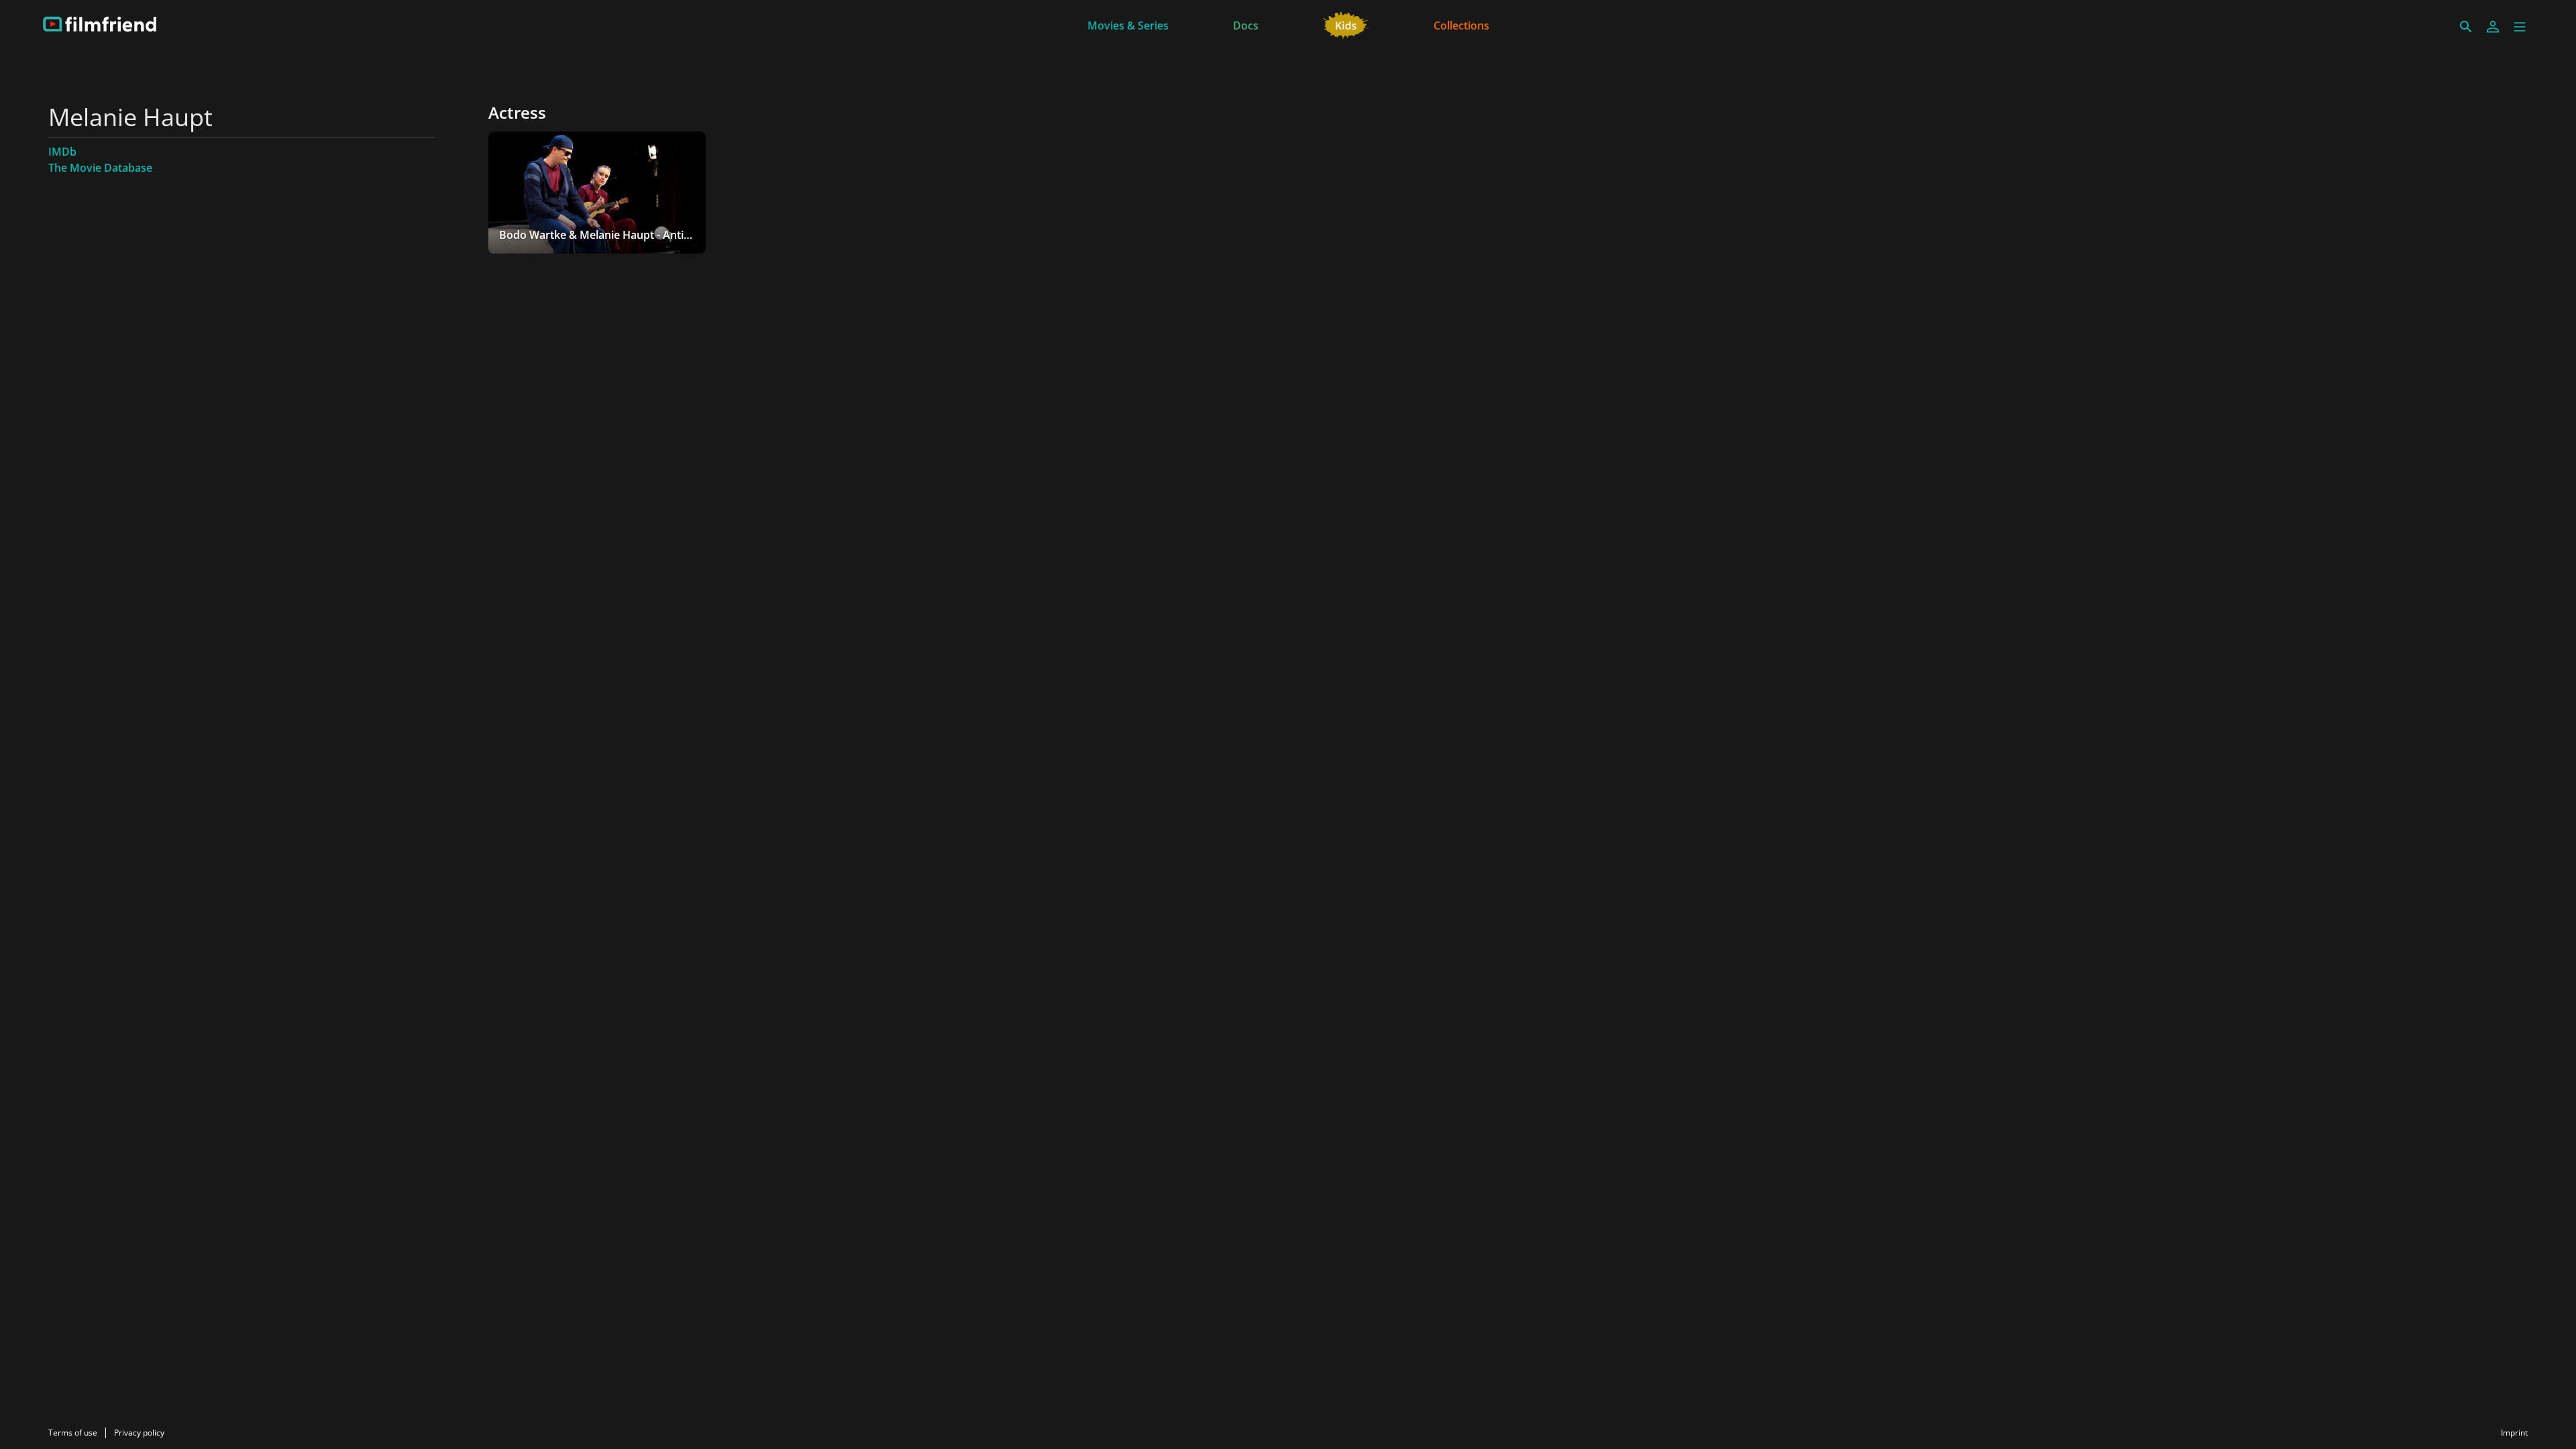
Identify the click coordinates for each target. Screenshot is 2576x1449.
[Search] (2466, 27)
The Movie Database (100, 168)
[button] (2520, 27)
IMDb (62, 152)
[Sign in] (2493, 27)
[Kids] (1346, 24)
